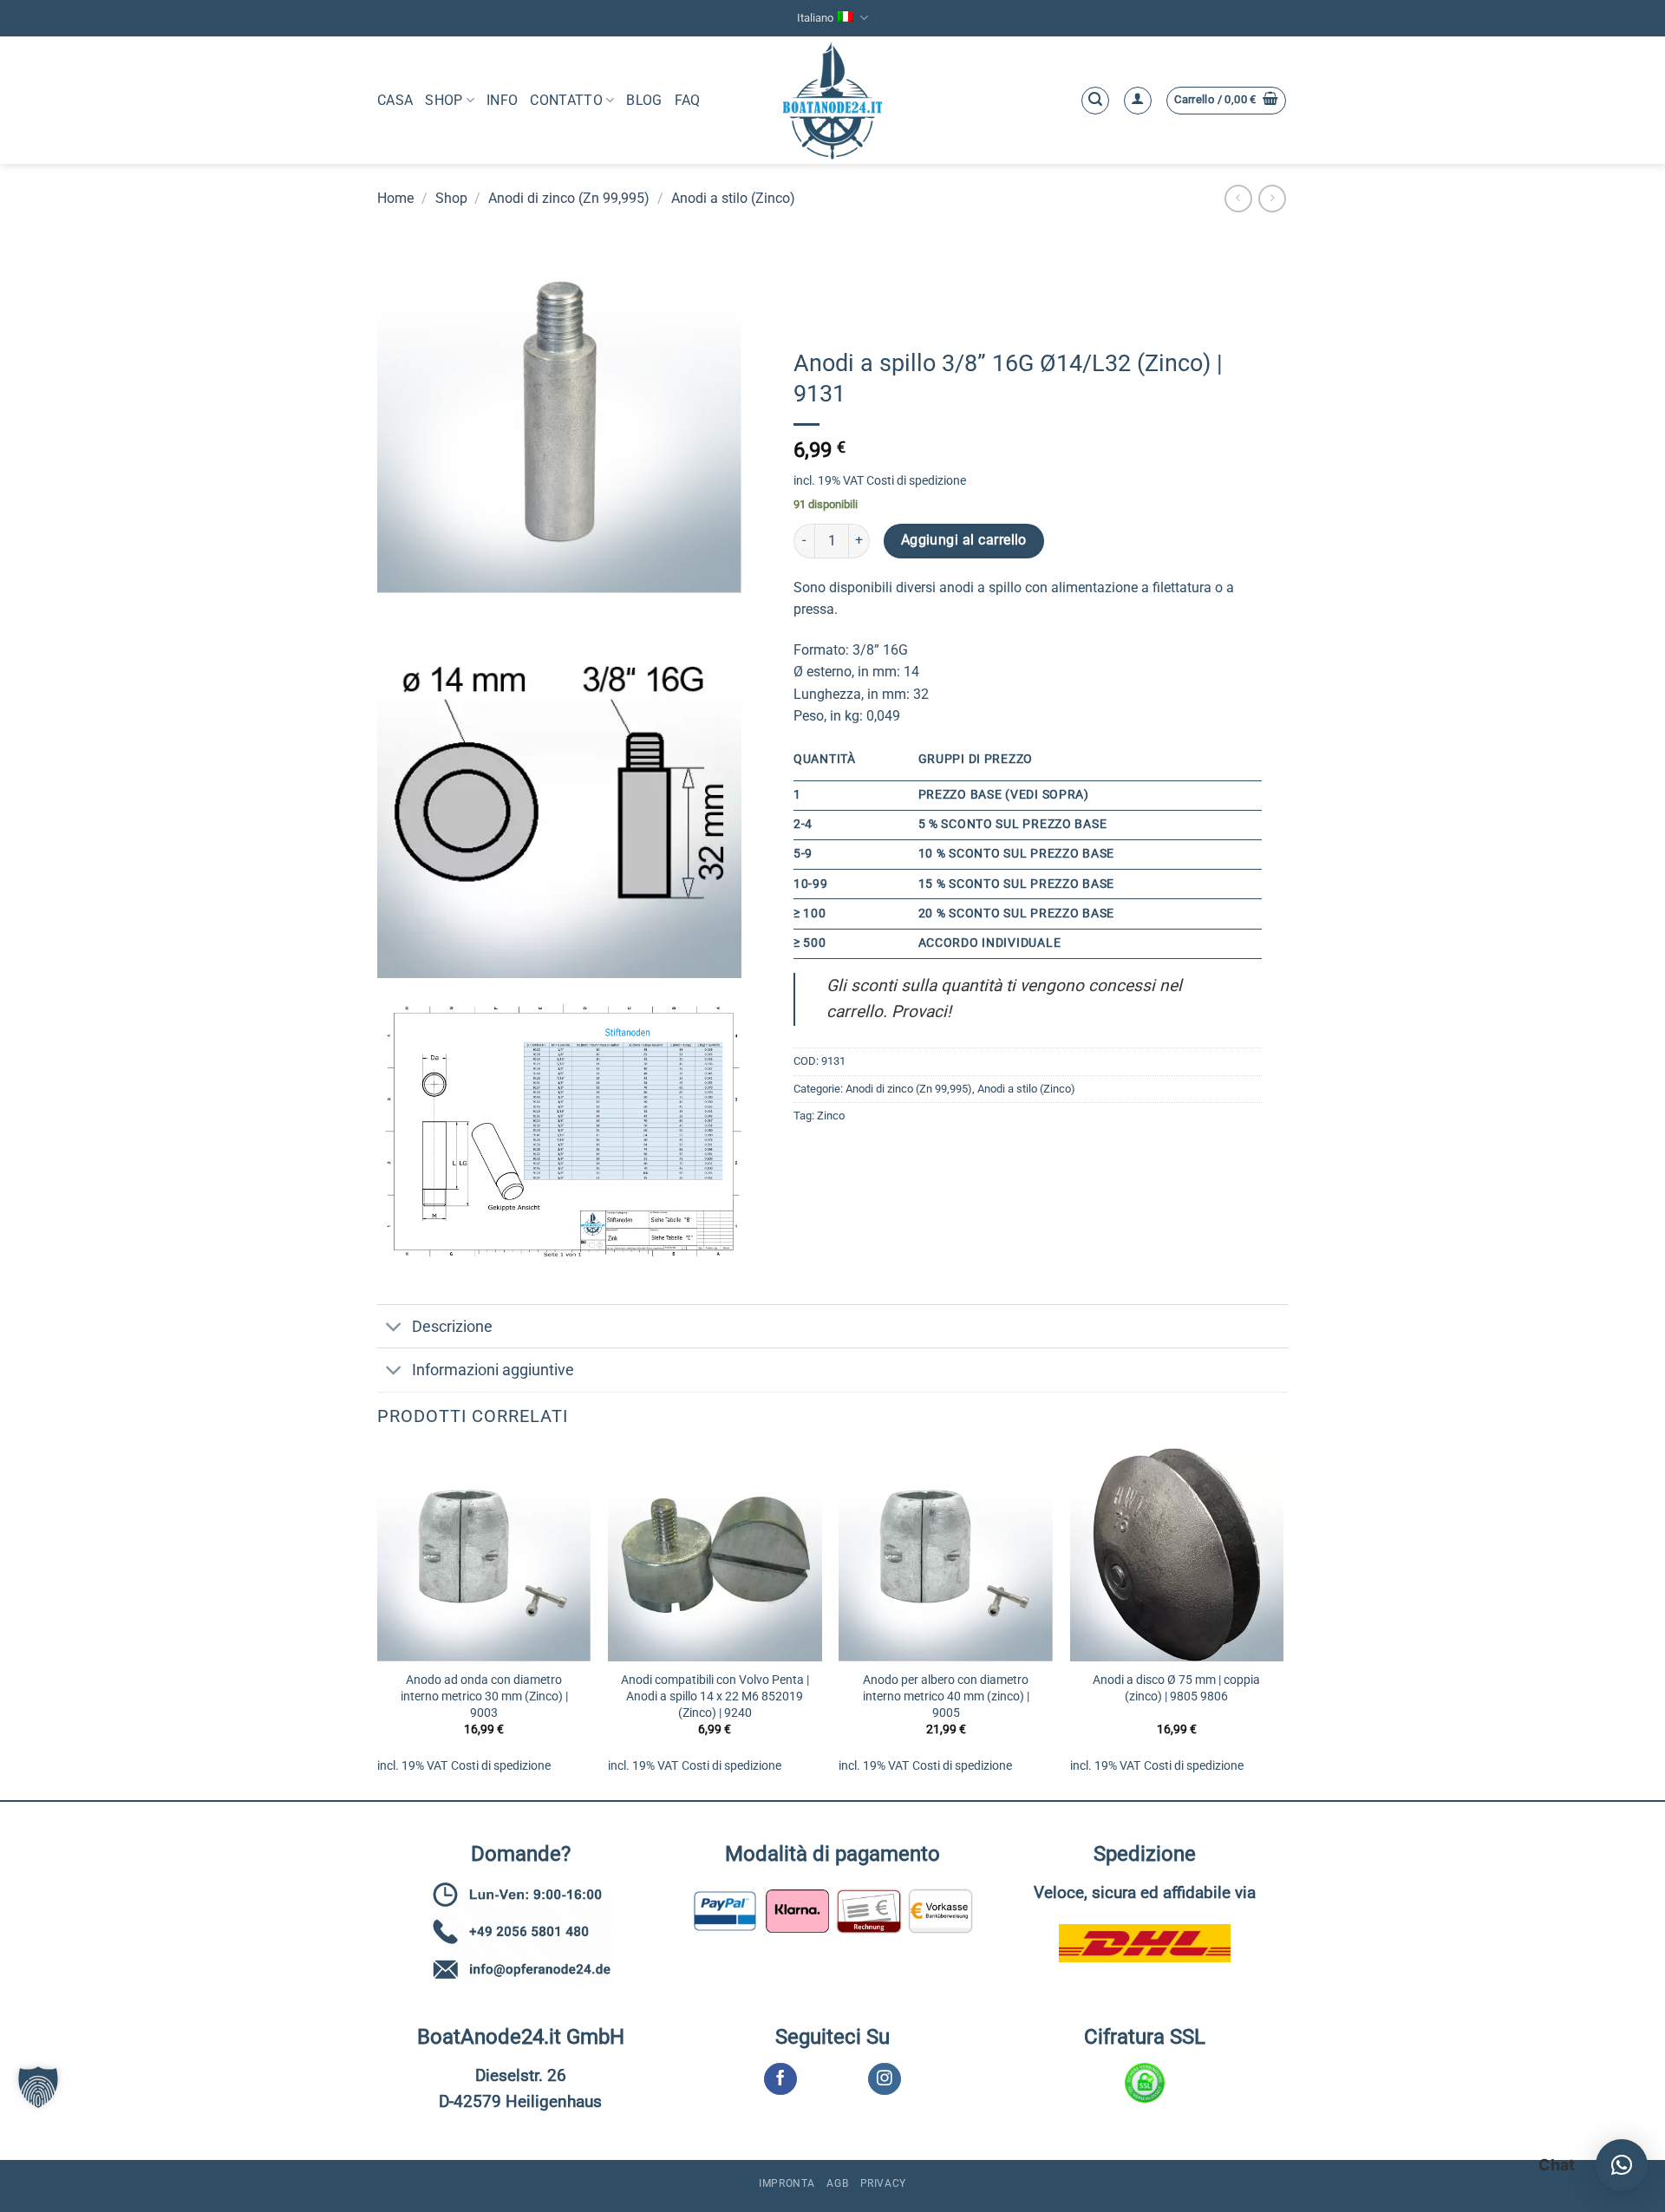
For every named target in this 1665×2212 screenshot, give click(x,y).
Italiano (815, 18)
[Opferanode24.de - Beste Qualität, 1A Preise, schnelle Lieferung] (833, 100)
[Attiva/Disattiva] (394, 1328)
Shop (444, 100)
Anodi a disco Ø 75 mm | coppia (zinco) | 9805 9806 (1176, 1688)
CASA (395, 100)
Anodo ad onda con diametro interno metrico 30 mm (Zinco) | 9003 (484, 1696)
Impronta (787, 2183)
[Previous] (378, 1622)
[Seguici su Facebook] (780, 2079)
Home (395, 198)
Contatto (566, 100)
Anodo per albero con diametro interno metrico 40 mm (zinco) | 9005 (946, 1696)
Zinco (831, 1116)
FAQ (688, 100)
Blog (644, 100)
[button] (1095, 101)
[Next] (1283, 1622)
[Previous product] (1272, 198)
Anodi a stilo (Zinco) (733, 198)
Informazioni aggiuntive (493, 1370)
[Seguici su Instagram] (884, 2079)
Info (502, 100)
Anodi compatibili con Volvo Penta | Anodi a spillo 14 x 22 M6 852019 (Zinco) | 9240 (715, 1696)
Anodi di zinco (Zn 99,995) (569, 198)
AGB (837, 2183)
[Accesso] (1138, 101)
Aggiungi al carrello (964, 540)
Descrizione (452, 1327)
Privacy (883, 2183)
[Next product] (1238, 198)
